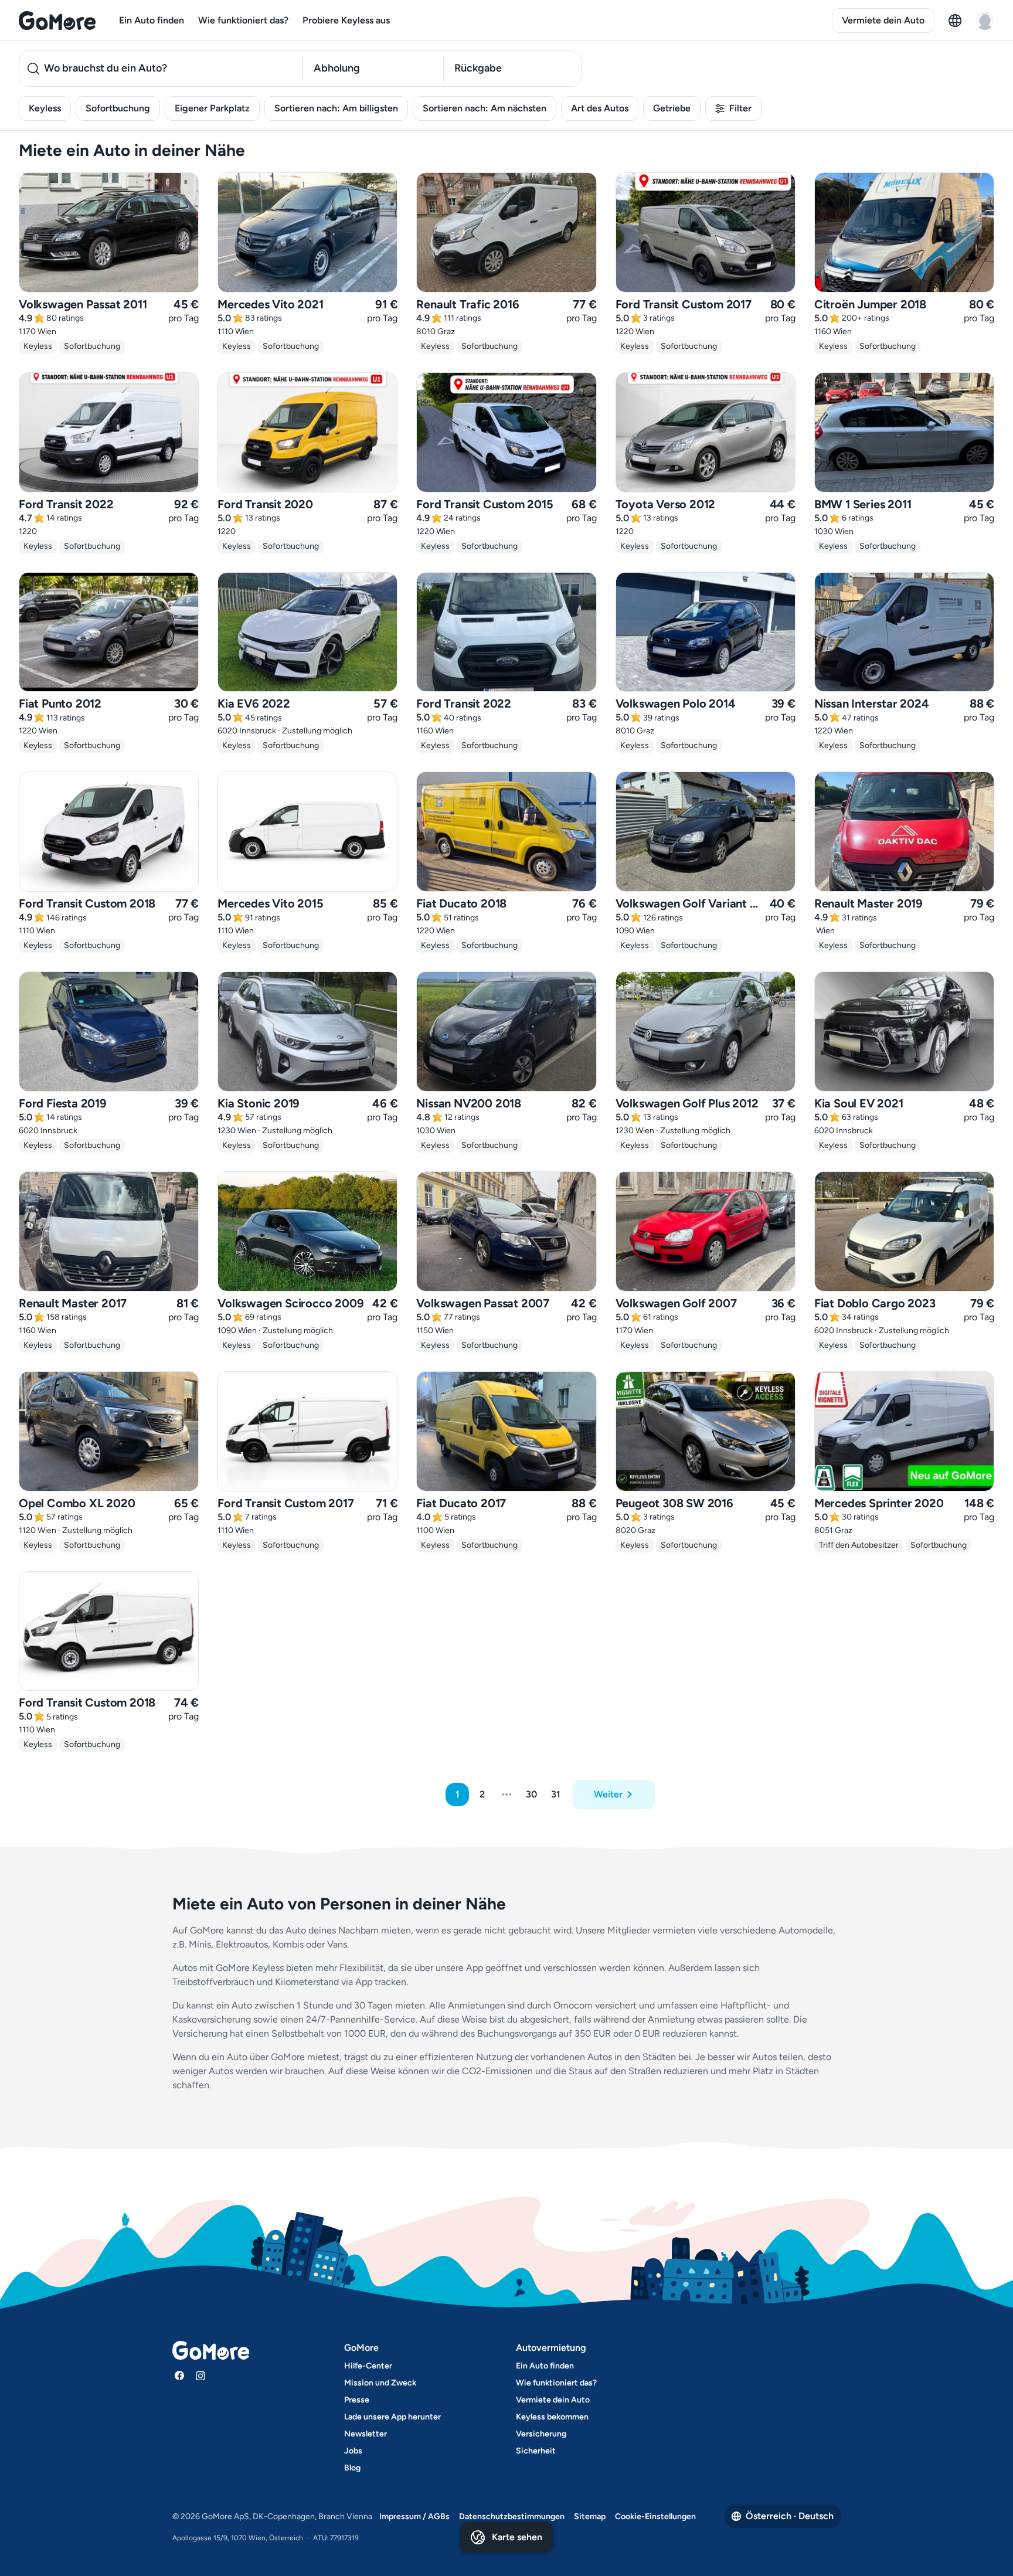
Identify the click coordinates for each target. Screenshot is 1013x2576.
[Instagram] (200, 2376)
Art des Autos (600, 108)
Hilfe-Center (368, 2366)
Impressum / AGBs (414, 2516)
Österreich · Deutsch (790, 2516)
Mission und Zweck (380, 2383)
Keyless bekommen (552, 2417)
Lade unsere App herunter (392, 2417)
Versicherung (541, 2434)
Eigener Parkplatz (212, 108)
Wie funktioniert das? (243, 20)
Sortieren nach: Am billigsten (336, 108)
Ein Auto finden (152, 20)
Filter (740, 108)
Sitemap (590, 2516)
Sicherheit (536, 2451)
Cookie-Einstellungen (655, 2516)
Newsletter (366, 2434)
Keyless (45, 108)
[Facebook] (179, 2376)
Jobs (353, 2451)
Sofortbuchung (118, 108)
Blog (352, 2468)
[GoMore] (57, 21)
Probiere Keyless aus (346, 20)
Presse (357, 2400)
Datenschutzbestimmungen (512, 2516)
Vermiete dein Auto (883, 20)
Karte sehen (517, 2537)
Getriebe (672, 108)
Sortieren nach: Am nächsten (485, 108)
